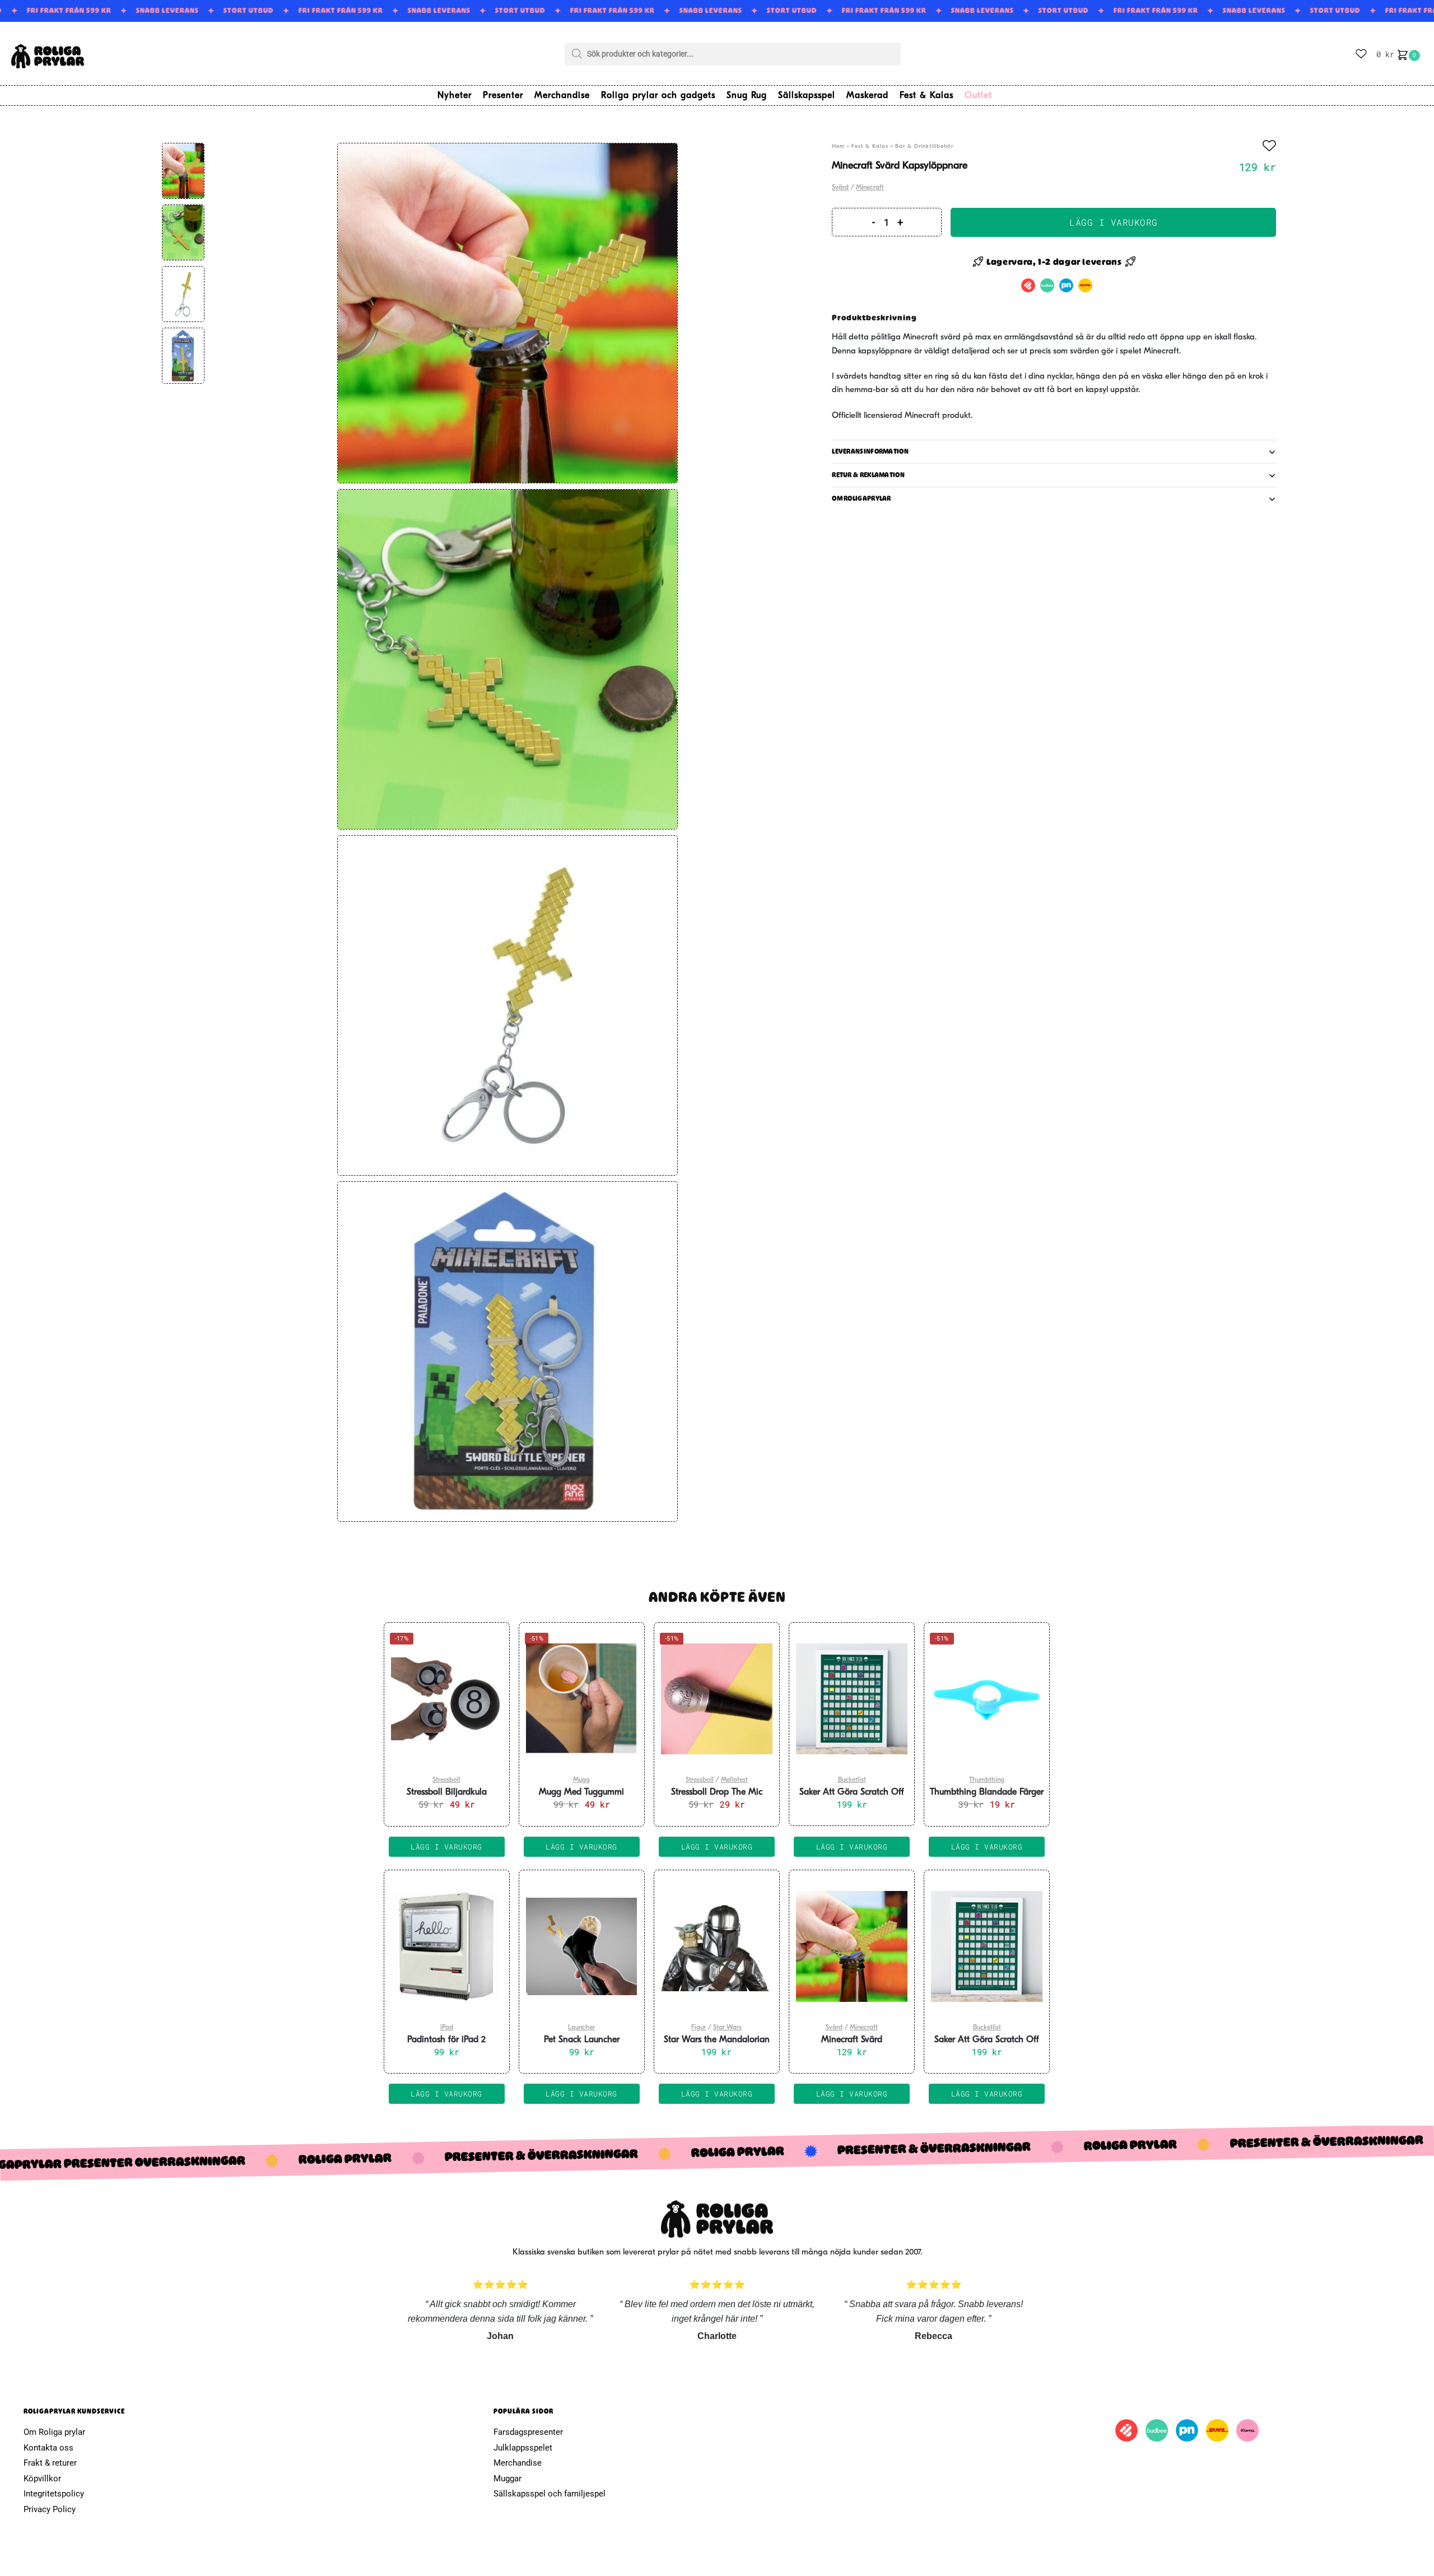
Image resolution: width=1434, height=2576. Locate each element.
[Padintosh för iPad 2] (447, 1946)
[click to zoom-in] (508, 313)
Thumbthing (987, 1780)
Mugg (581, 1780)
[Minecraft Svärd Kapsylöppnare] (852, 1946)
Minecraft (870, 188)
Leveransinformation (870, 451)
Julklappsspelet (523, 2448)
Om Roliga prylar (54, 2432)
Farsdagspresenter (528, 2432)
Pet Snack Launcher (582, 2040)
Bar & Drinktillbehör (924, 146)
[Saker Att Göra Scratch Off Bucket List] (852, 1699)
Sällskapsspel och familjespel (550, 2494)
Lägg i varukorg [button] (446, 1847)
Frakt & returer (50, 2463)
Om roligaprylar (862, 499)
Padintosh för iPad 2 (446, 2040)
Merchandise (518, 2463)
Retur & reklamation (868, 475)
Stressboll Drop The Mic (717, 1792)
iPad (447, 2028)
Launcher (581, 2028)
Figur (699, 2028)
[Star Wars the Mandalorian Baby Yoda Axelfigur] (717, 1946)
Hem (838, 146)
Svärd (840, 188)
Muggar (508, 2479)
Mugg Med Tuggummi (581, 1792)
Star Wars (727, 2028)
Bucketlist (852, 1780)
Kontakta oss (48, 2448)
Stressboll (446, 1780)
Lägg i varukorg (1114, 222)
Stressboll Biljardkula (447, 1792)
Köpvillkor (42, 2479)
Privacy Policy (50, 2509)
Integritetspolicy (54, 2494)
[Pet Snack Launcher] (582, 1946)
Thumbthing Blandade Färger (987, 1792)
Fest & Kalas (870, 146)
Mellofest (734, 1780)
